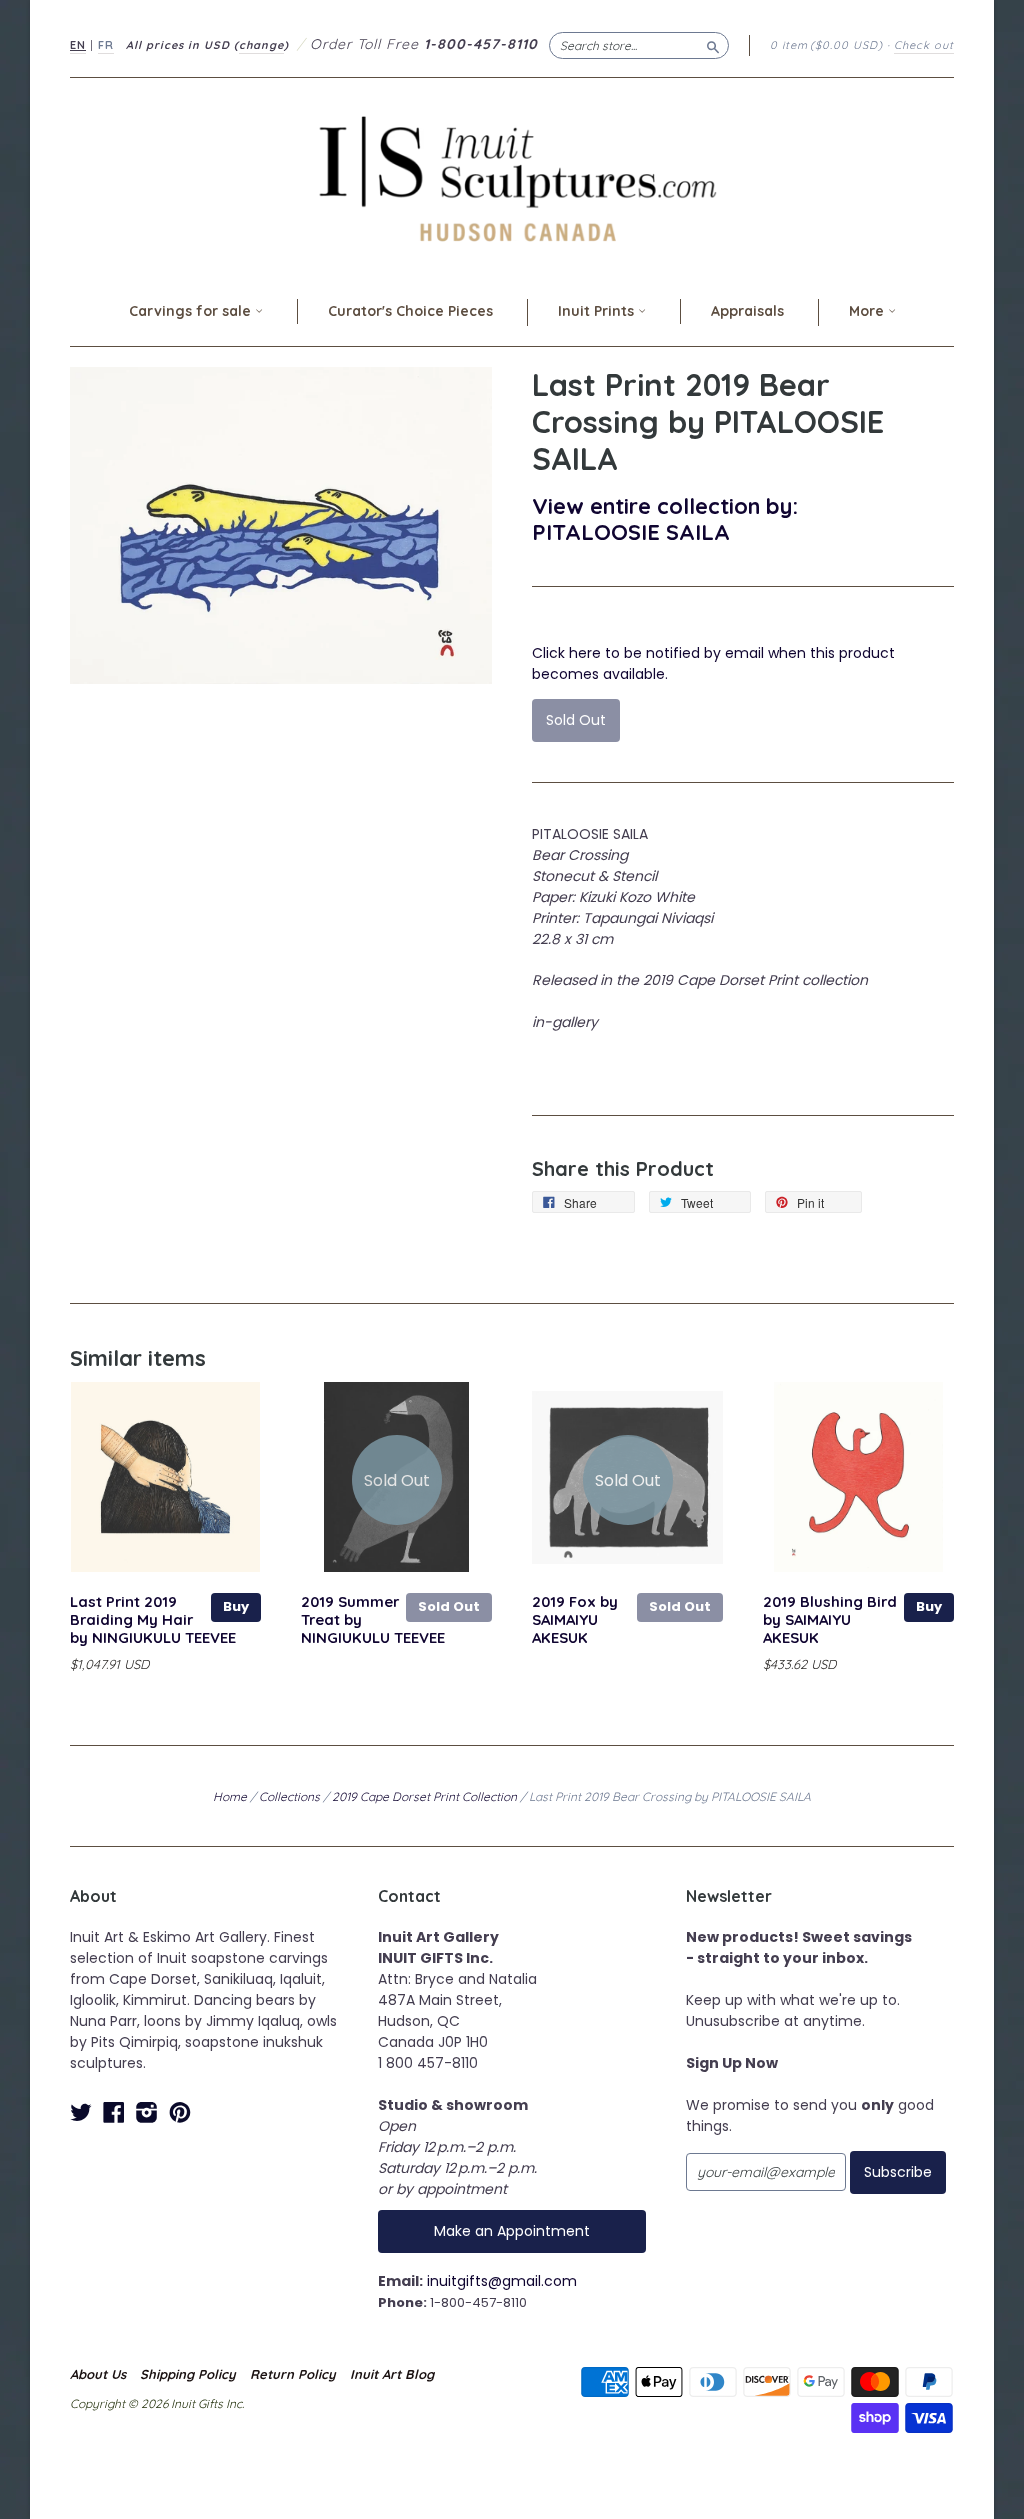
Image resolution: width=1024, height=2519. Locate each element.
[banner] (512, 178)
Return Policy (293, 2374)
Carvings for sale (192, 311)
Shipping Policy (188, 2374)
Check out (924, 45)
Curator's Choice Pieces (410, 311)
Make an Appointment (512, 2231)
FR (106, 45)
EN (78, 45)
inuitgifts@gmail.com (502, 2281)
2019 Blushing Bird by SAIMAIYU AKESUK (830, 1619)
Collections (289, 1796)
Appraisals (747, 311)
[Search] (713, 45)
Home (230, 1796)
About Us (98, 2374)
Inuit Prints (598, 311)
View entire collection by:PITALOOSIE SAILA (665, 518)
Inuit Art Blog (392, 2374)
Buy (236, 1606)
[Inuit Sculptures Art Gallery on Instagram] (147, 2112)
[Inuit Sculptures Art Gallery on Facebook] (114, 2112)
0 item (826, 45)
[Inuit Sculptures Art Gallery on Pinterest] (180, 2112)
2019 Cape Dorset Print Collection (424, 1796)
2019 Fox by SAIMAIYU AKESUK (575, 1619)
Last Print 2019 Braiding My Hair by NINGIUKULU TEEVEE (153, 1619)
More (868, 311)
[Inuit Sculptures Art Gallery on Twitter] (81, 2112)
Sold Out (449, 1606)
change (261, 45)
